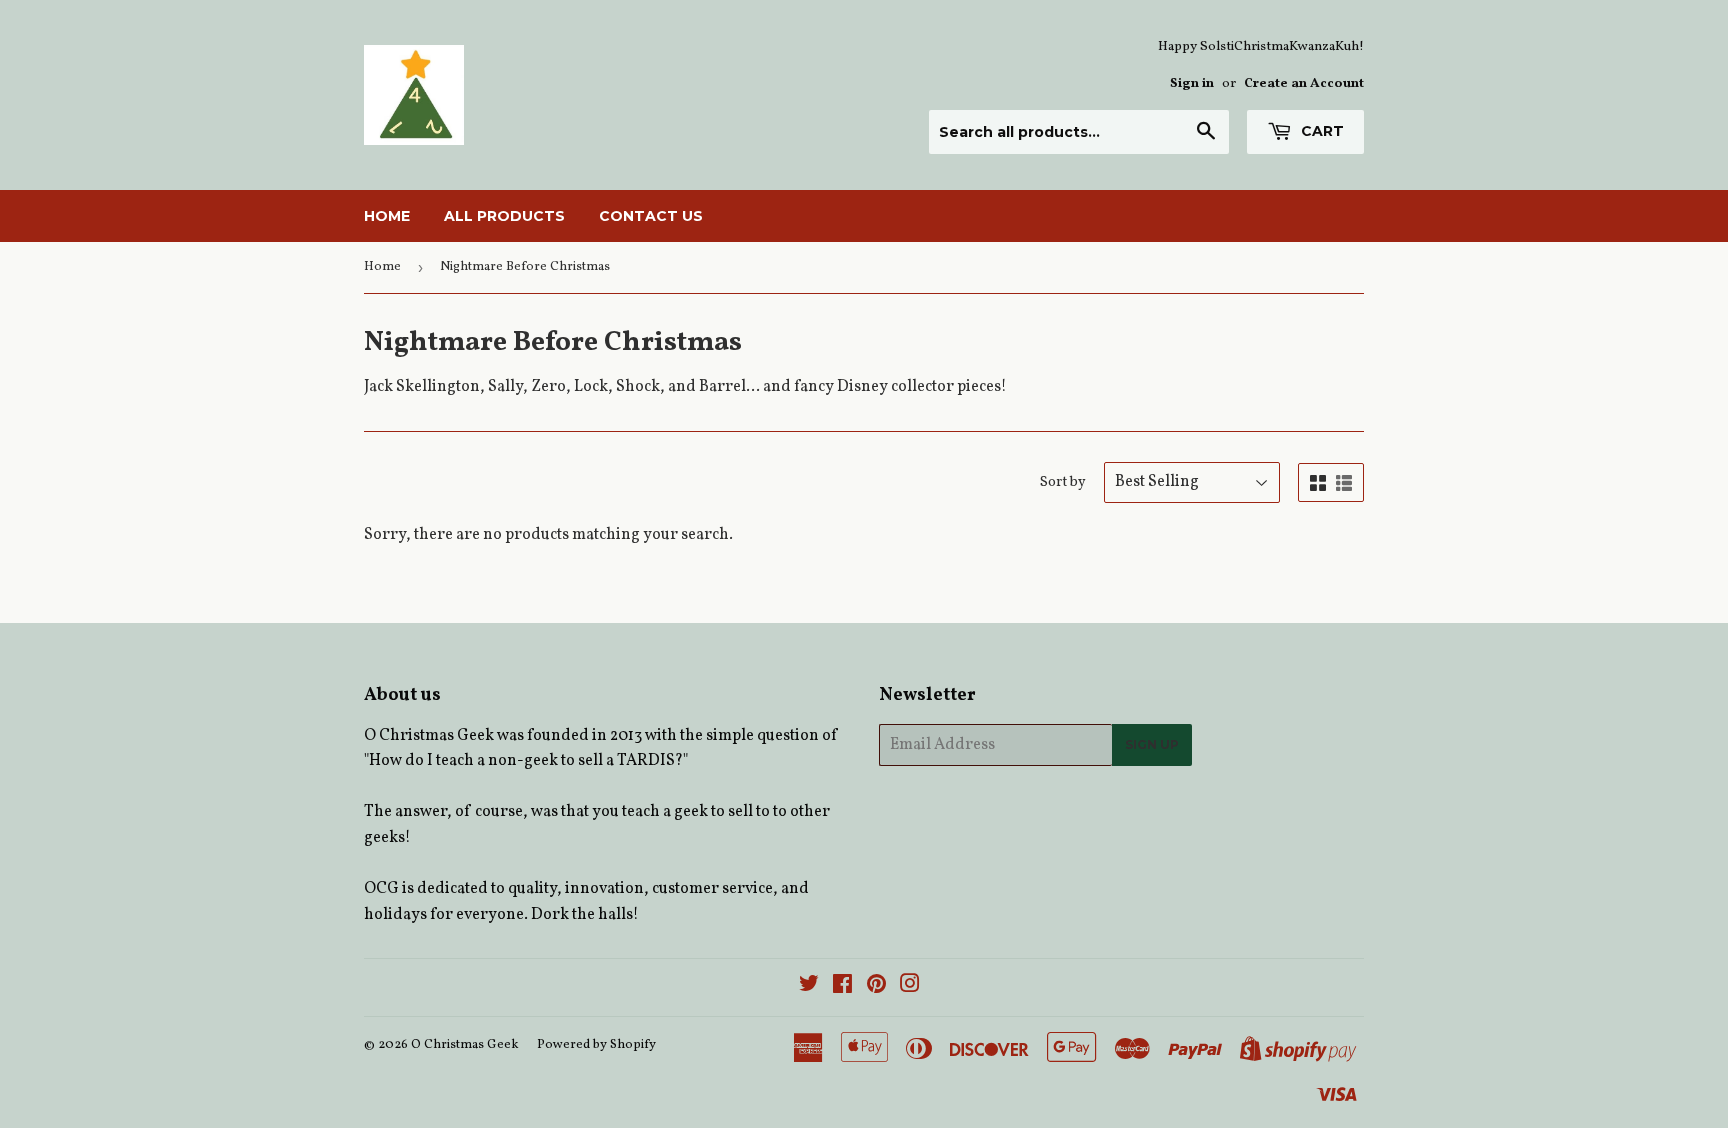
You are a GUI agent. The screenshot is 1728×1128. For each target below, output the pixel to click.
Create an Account (1304, 83)
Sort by (1063, 482)
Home (387, 216)
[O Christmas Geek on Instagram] (910, 987)
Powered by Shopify (596, 1045)
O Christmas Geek (465, 1045)
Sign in (1192, 83)
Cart (1320, 131)
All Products (504, 216)
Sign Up (1152, 744)
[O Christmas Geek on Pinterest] (876, 987)
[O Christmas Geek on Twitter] (809, 987)
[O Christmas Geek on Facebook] (842, 987)
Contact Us (651, 216)
